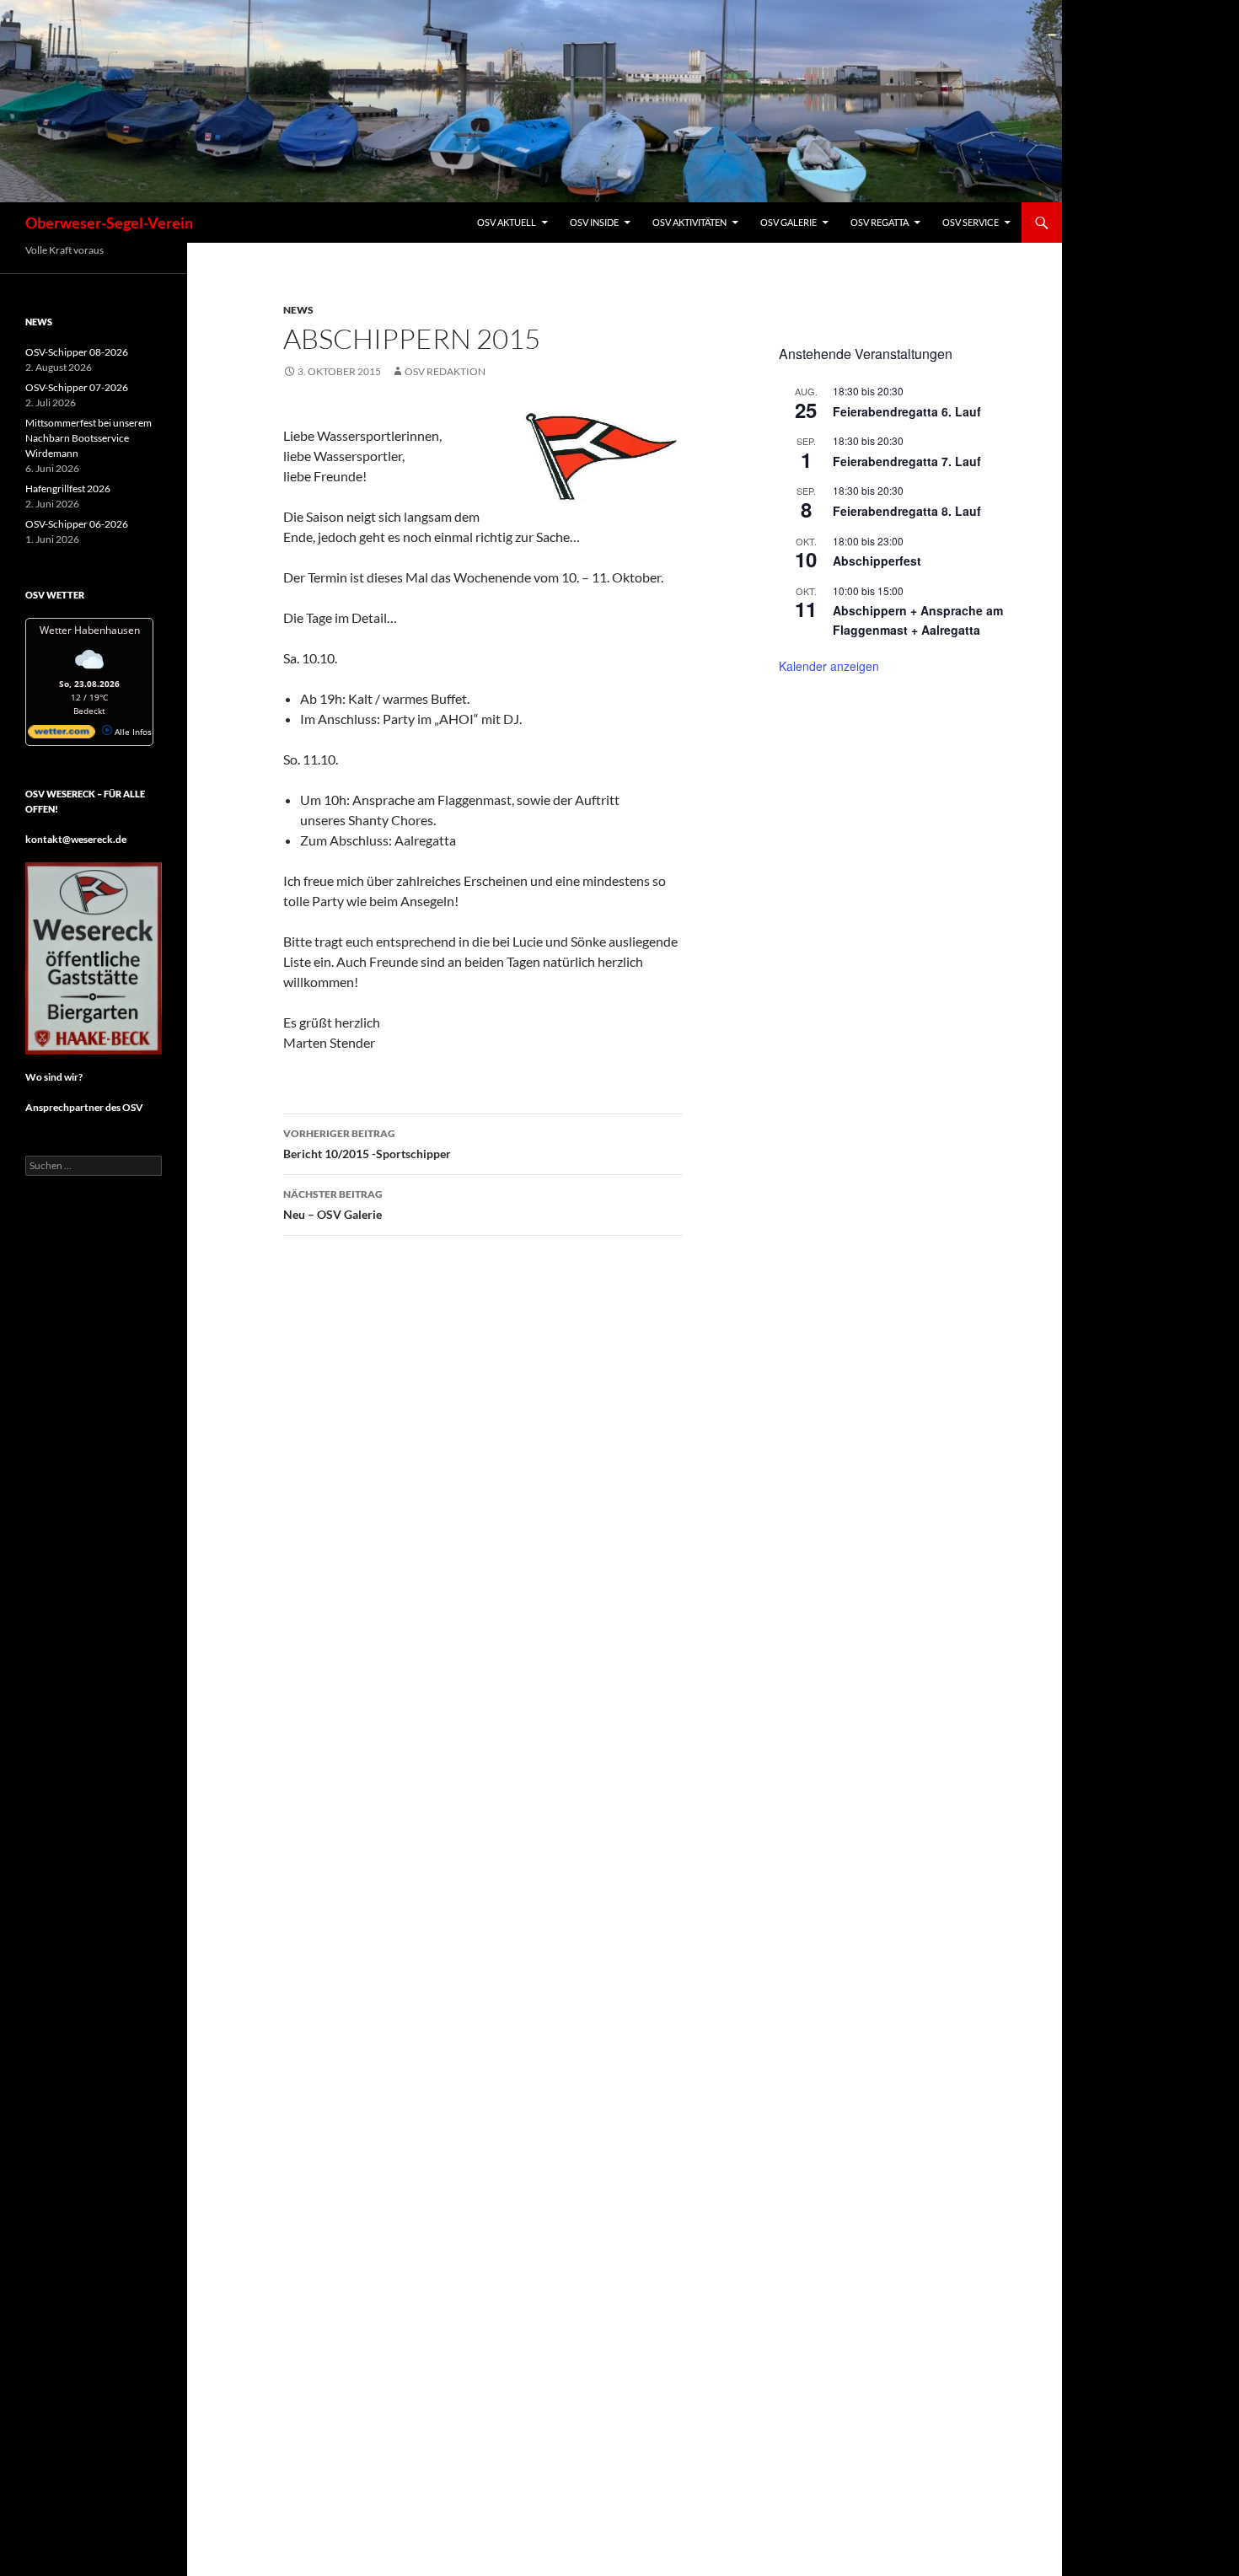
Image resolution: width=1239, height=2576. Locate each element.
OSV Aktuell (507, 222)
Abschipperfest (877, 561)
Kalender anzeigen (829, 666)
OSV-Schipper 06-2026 (77, 524)
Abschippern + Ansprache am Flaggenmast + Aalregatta (918, 620)
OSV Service (971, 222)
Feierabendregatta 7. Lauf (907, 461)
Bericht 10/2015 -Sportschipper (367, 1144)
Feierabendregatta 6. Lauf (907, 411)
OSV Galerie (788, 222)
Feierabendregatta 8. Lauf (907, 511)
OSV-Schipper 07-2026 (77, 387)
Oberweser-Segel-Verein (109, 223)
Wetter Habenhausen (90, 630)
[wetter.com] (62, 735)
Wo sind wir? (54, 1077)
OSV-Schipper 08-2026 (77, 352)
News (298, 310)
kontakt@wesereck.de (76, 839)
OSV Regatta (880, 222)
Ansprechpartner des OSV (85, 1107)
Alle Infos (132, 732)
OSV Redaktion (445, 371)
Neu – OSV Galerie (333, 1205)
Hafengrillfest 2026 (68, 488)
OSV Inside (594, 222)
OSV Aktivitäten (689, 222)
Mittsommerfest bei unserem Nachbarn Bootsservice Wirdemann (88, 438)
